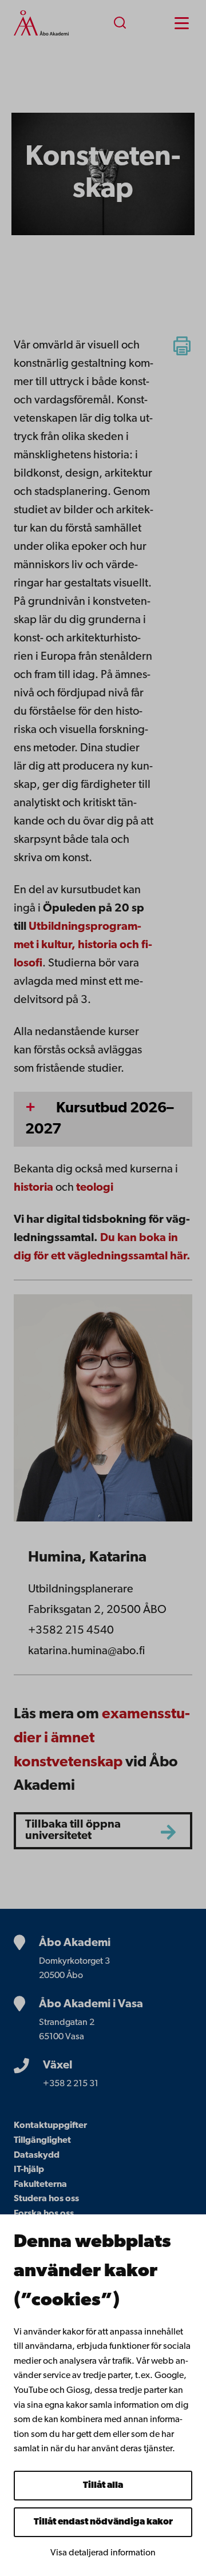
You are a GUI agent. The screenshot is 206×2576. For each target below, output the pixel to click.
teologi (95, 1188)
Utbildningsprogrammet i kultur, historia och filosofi (83, 945)
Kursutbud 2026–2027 (100, 1119)
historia (33, 1188)
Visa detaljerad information (103, 2553)
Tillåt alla (103, 2486)
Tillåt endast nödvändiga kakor (103, 2522)
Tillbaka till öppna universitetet (73, 1830)
